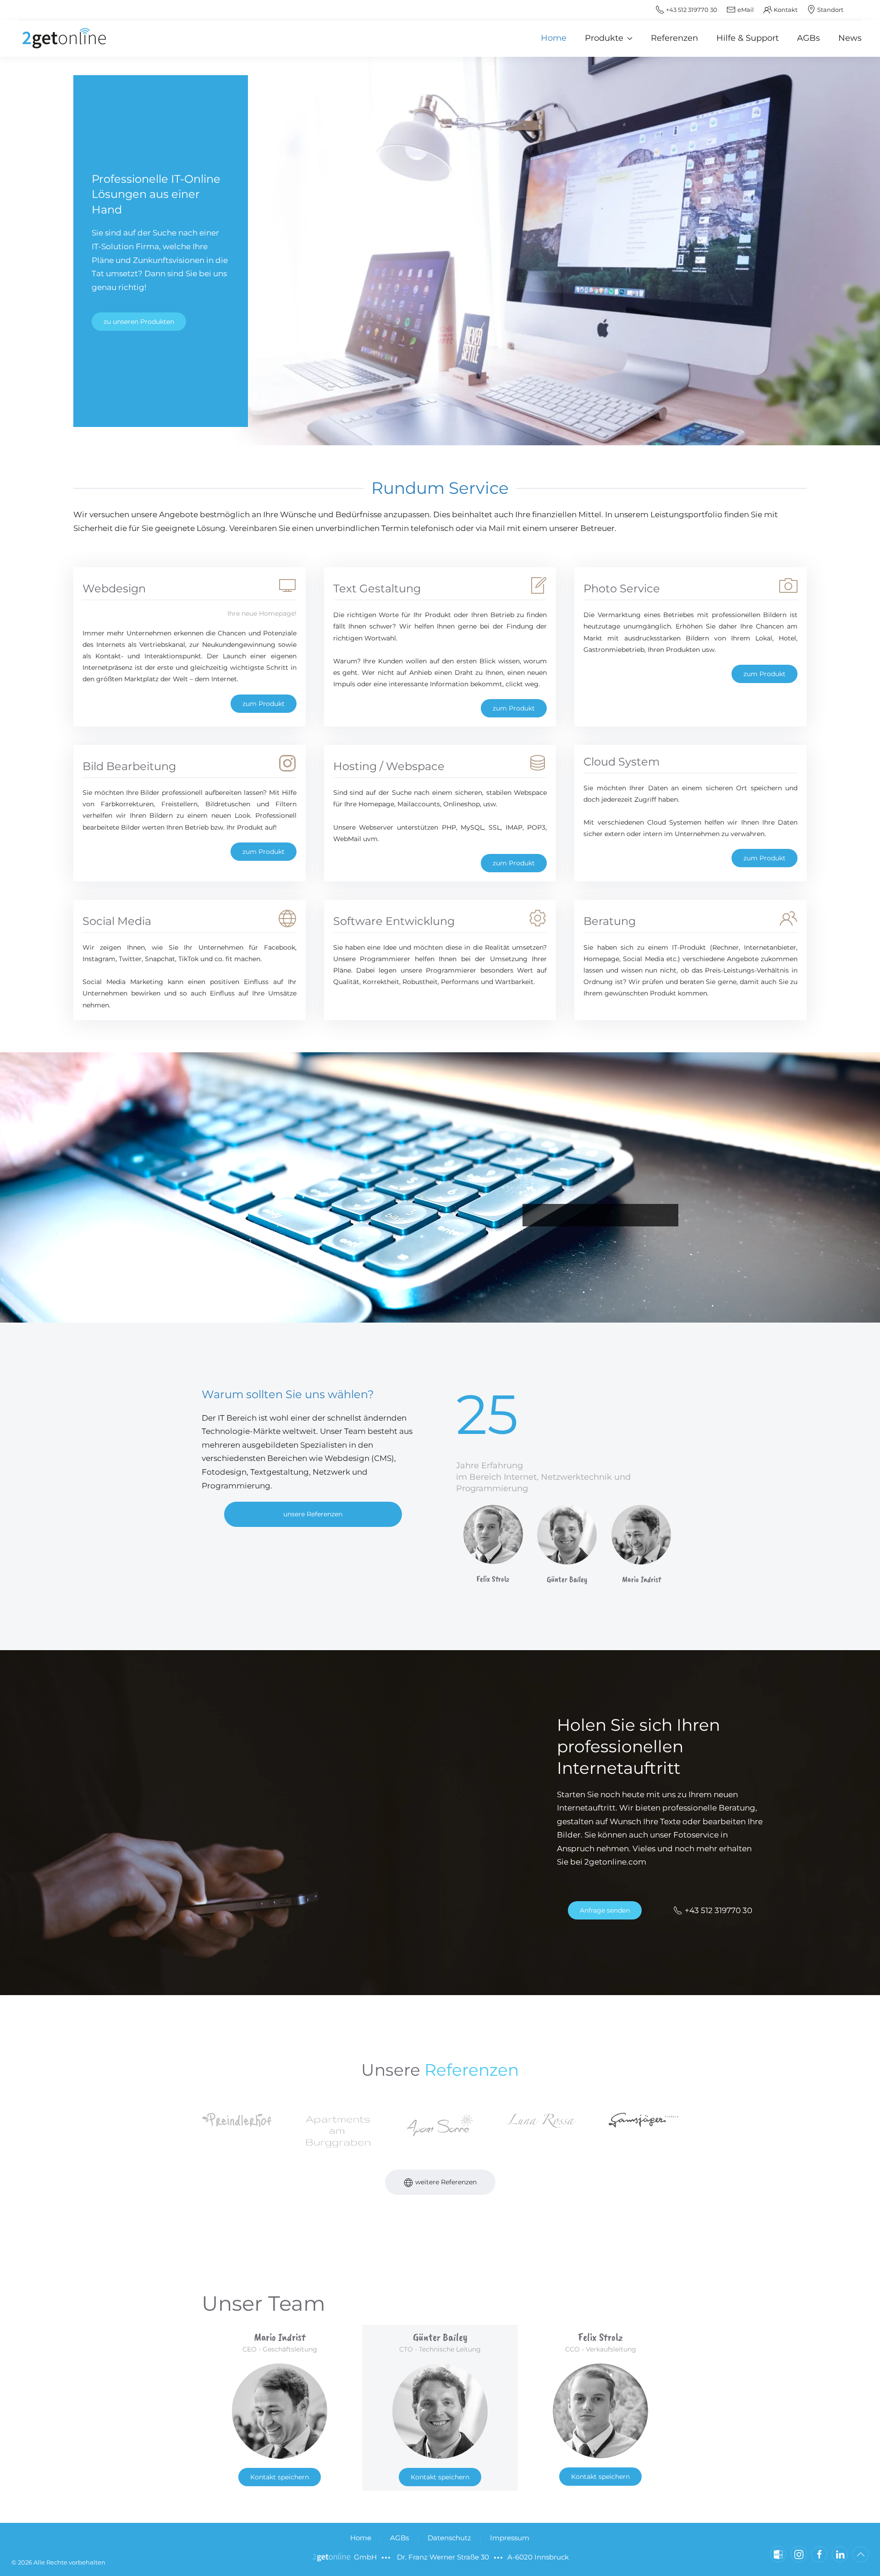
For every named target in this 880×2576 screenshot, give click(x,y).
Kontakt (786, 10)
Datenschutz (449, 2538)
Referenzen (674, 38)
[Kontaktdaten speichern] (778, 2554)
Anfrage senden (605, 1910)
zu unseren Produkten (139, 322)
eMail (745, 10)
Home (554, 38)
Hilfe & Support (748, 38)
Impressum (510, 2538)
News (850, 38)
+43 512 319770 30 (718, 1910)
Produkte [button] (604, 38)
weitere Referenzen (446, 2182)
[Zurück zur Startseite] (64, 38)
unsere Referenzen (313, 1514)
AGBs (808, 38)
